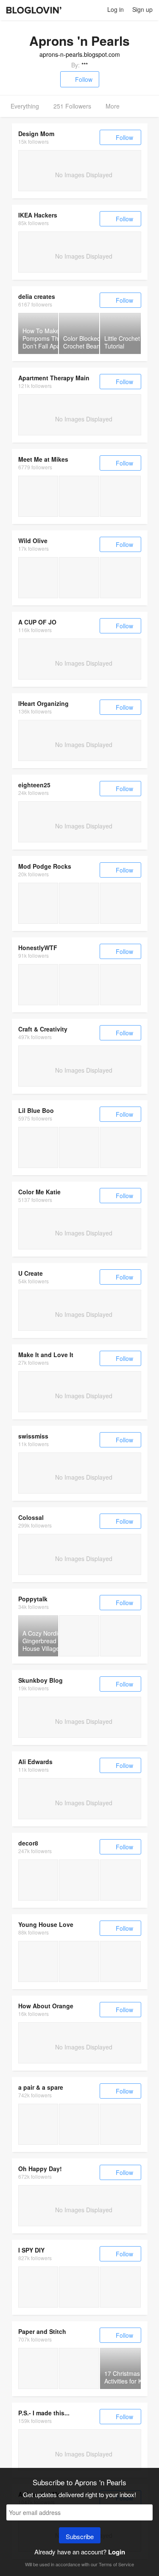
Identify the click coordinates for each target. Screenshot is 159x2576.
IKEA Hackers (38, 215)
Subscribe (80, 2536)
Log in (116, 9)
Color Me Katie (39, 1192)
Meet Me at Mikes (43, 459)
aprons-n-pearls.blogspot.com (80, 54)
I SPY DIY (31, 2250)
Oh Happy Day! (40, 2169)
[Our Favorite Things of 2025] (121, 1961)
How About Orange (46, 2006)
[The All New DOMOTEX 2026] (38, 1880)
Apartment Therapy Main (54, 378)
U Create (31, 1273)
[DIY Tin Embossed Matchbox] (38, 985)
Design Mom (36, 134)
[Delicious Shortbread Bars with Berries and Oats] (79, 2368)
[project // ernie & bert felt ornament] (79, 578)
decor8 (28, 1843)
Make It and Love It (46, 1355)
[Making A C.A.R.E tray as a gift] (38, 2124)
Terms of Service (116, 2564)
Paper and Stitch (42, 2331)
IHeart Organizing (43, 703)
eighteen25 (34, 785)
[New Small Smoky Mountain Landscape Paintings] (38, 1147)
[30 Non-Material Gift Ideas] (79, 1961)
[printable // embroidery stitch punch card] (38, 578)
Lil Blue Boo (36, 1110)
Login (117, 2552)
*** (85, 65)
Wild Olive (33, 541)
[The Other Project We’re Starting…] (38, 1961)
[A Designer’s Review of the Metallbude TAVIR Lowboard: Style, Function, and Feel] (121, 1880)
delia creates (37, 296)
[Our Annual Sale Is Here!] (121, 2124)
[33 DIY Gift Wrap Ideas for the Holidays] (38, 2368)
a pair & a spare (41, 2087)
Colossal (31, 1517)
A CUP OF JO (37, 622)
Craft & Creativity (43, 1029)
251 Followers (72, 106)
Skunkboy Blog (40, 1680)
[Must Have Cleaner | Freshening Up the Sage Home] (38, 2287)
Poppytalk (33, 1599)
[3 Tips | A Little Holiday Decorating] (79, 2287)
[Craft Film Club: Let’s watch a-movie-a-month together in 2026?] (38, 496)
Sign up (142, 9)
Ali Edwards (35, 1762)
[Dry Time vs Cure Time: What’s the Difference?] (38, 903)
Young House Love (46, 1924)
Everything (25, 106)
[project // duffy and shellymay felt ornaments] (121, 578)
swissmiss (33, 1436)
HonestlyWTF (38, 948)
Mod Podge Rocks (45, 866)
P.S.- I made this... (44, 2413)
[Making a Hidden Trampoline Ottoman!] (79, 2124)
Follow (84, 79)
